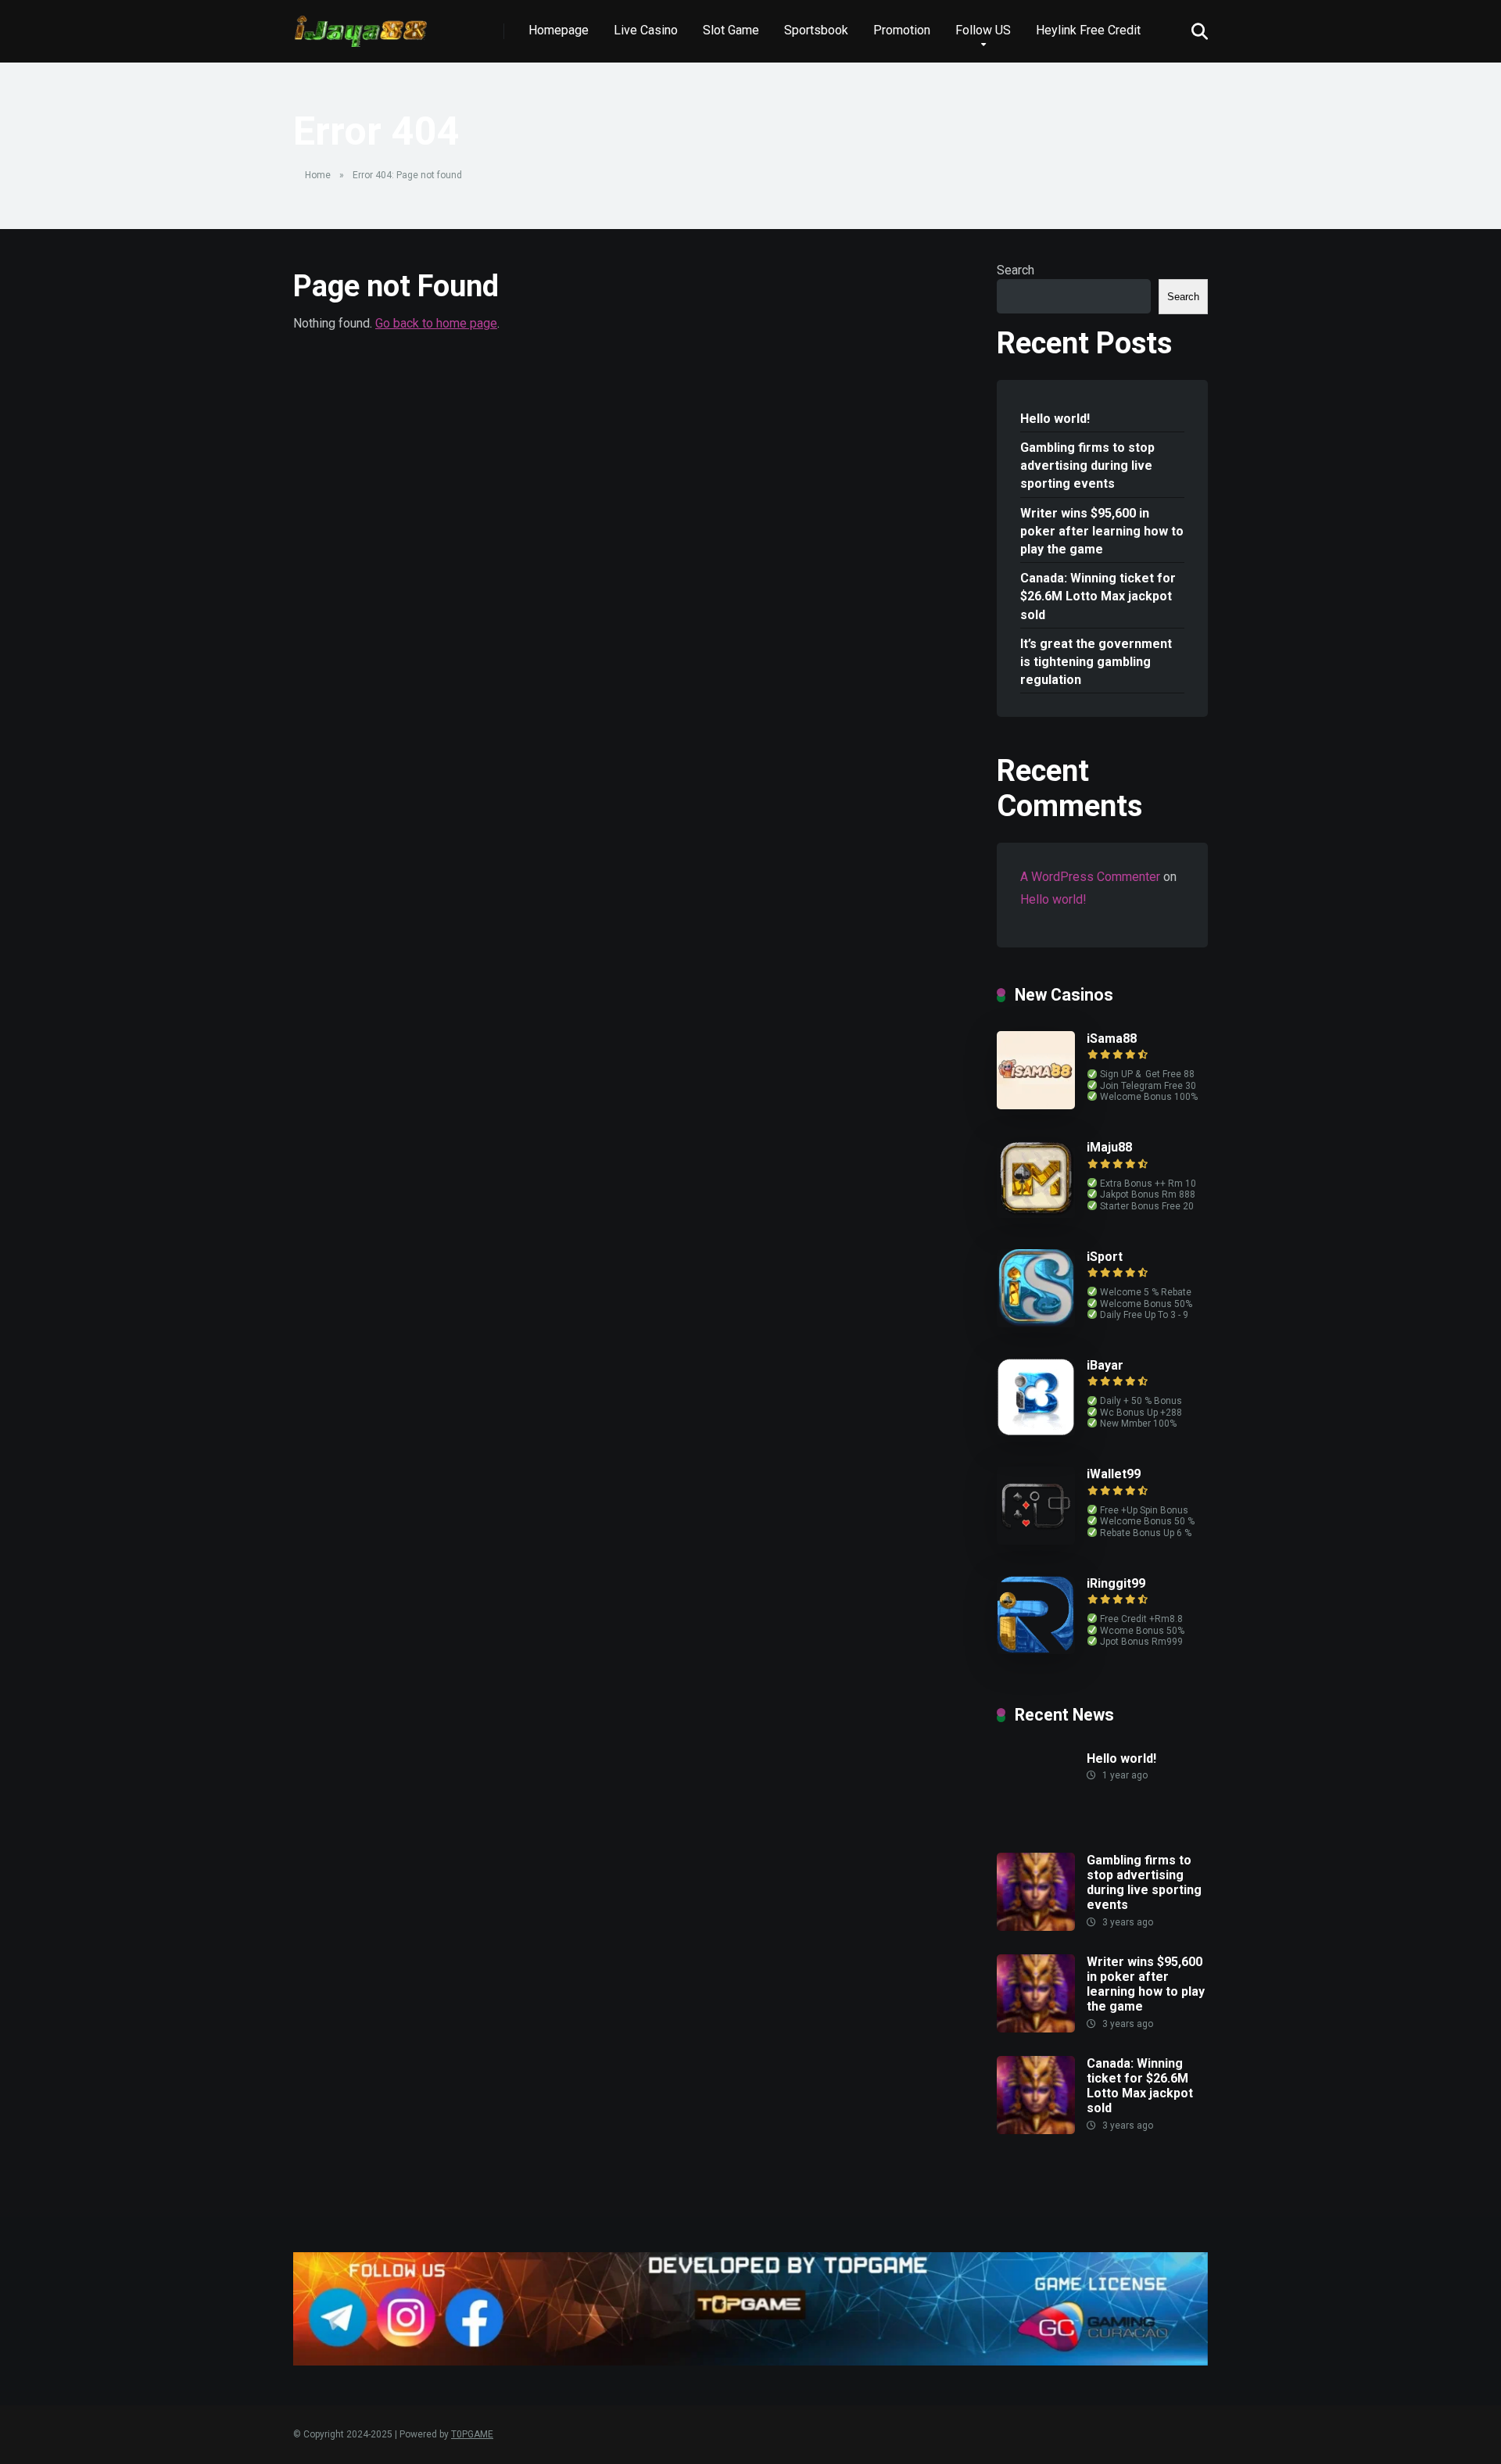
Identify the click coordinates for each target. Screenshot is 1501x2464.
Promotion (902, 30)
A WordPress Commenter (1090, 877)
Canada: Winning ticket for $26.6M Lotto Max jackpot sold (1098, 596)
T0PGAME (472, 2434)
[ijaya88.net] (361, 25)
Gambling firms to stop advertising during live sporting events (1087, 466)
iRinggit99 (1116, 1583)
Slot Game (731, 30)
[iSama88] (1036, 1105)
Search (1016, 270)
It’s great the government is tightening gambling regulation (1096, 662)
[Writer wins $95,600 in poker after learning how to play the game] (1036, 2028)
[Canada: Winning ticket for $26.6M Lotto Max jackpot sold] (1036, 2130)
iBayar (1105, 1365)
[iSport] (1036, 1323)
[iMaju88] (1036, 1214)
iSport (1105, 1257)
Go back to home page (436, 323)
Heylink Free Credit (1088, 30)
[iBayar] (1036, 1432)
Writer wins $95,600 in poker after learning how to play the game (1102, 531)
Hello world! (1055, 419)
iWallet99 (1114, 1474)
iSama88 (1112, 1039)
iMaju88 (1109, 1147)
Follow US (983, 30)
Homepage (559, 30)
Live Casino (646, 30)
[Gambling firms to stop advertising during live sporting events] (1036, 1927)
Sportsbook (816, 30)
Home (318, 175)
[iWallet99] (1036, 1540)
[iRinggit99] (1036, 1650)
